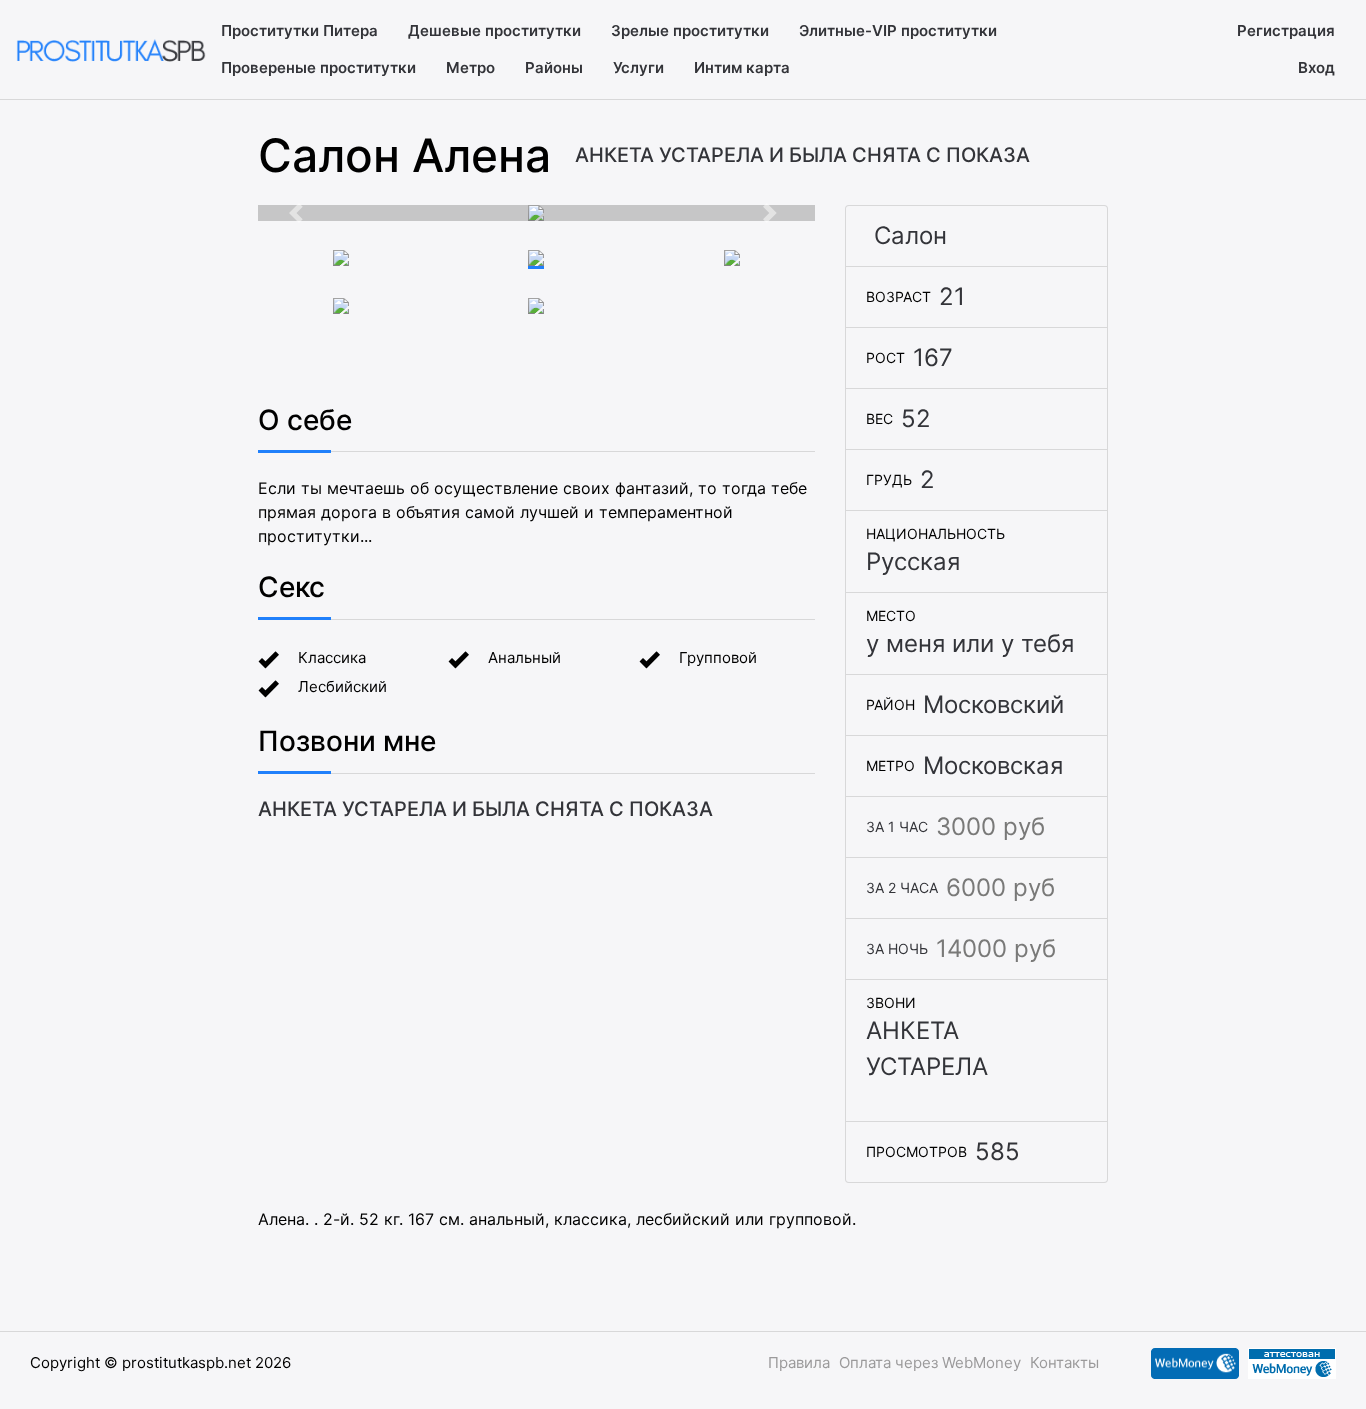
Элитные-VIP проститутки (898, 30)
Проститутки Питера (299, 30)
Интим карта (742, 67)
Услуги (638, 67)
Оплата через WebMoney (930, 1362)
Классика (332, 657)
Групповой (718, 657)
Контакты (1064, 1362)
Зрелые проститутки (690, 30)
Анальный (524, 657)
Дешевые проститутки (494, 30)
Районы (554, 67)
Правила (799, 1362)
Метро (470, 67)
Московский (993, 704)
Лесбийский (342, 686)
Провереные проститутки (318, 67)
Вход (1316, 67)
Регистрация (1286, 30)
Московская (993, 765)
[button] (300, 213)
